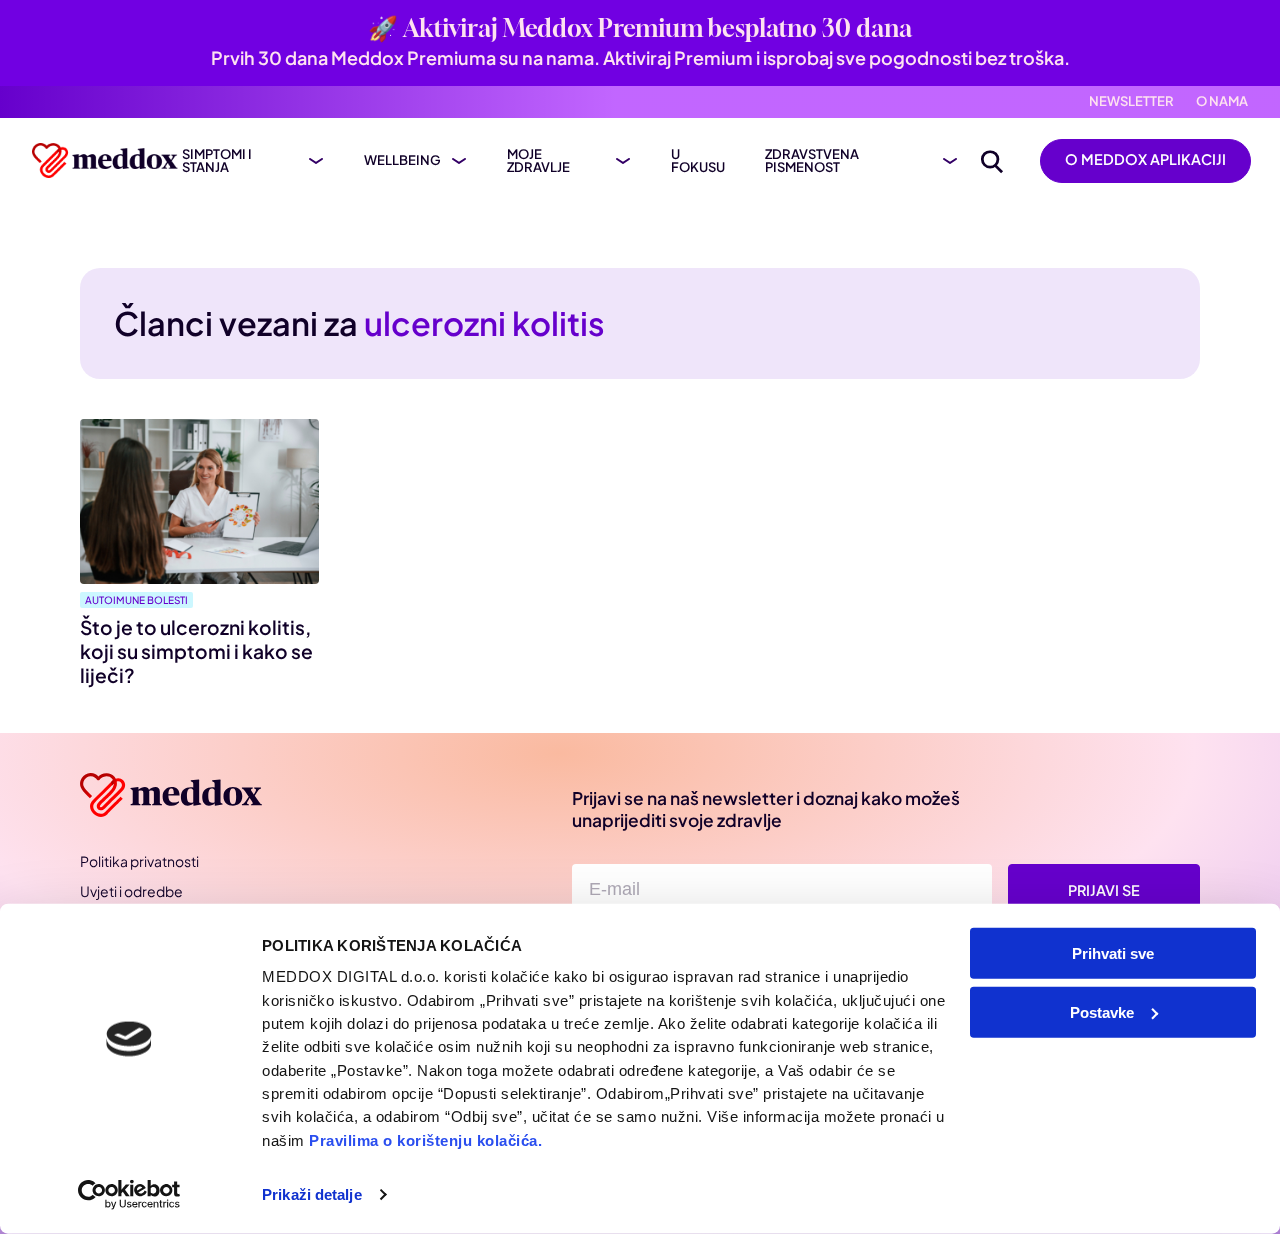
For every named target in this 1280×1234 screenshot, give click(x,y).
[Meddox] (174, 795)
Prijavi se (1104, 890)
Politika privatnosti (139, 861)
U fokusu (698, 161)
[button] (992, 161)
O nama (1222, 101)
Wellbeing (402, 160)
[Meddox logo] (107, 160)
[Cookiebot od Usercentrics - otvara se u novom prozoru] (129, 1195)
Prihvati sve (1113, 953)
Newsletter (1131, 101)
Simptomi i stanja (217, 161)
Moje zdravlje (538, 161)
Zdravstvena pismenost (812, 161)
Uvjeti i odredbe (131, 891)
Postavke (1102, 1011)
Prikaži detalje (312, 1194)
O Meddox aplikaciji (1145, 159)
